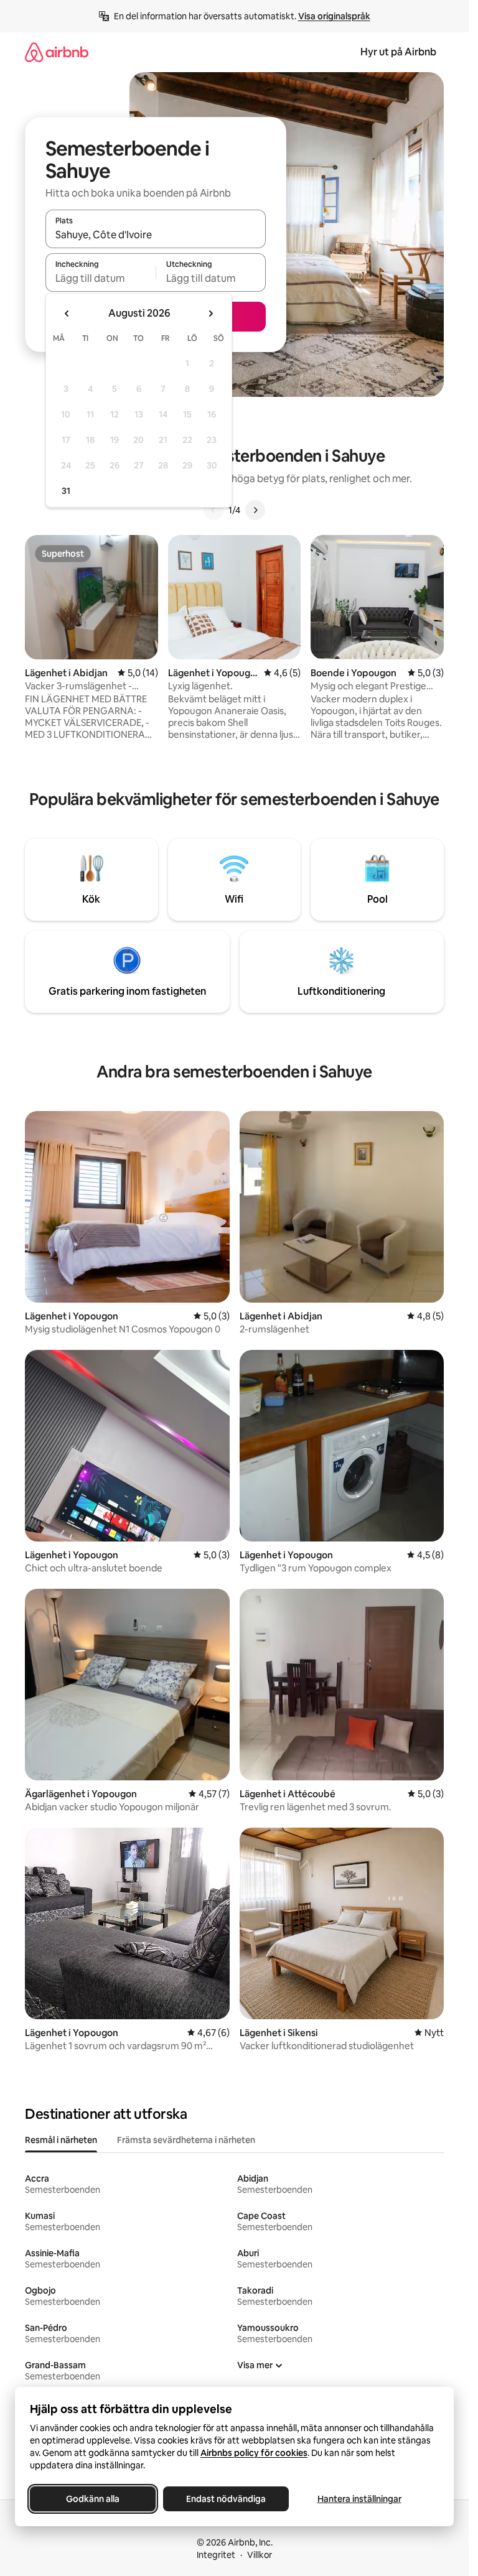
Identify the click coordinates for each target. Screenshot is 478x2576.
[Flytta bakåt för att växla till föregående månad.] (67, 314)
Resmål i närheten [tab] (61, 2140)
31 (66, 491)
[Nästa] (255, 510)
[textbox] (101, 278)
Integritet (216, 2555)
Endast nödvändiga (226, 2499)
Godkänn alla (93, 2499)
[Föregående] (213, 510)
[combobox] (156, 235)
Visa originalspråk (334, 16)
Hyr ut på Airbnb (398, 52)
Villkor (260, 2555)
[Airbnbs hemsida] (57, 52)
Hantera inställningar (359, 2499)
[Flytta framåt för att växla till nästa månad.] (210, 314)
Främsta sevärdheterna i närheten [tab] (186, 2140)
